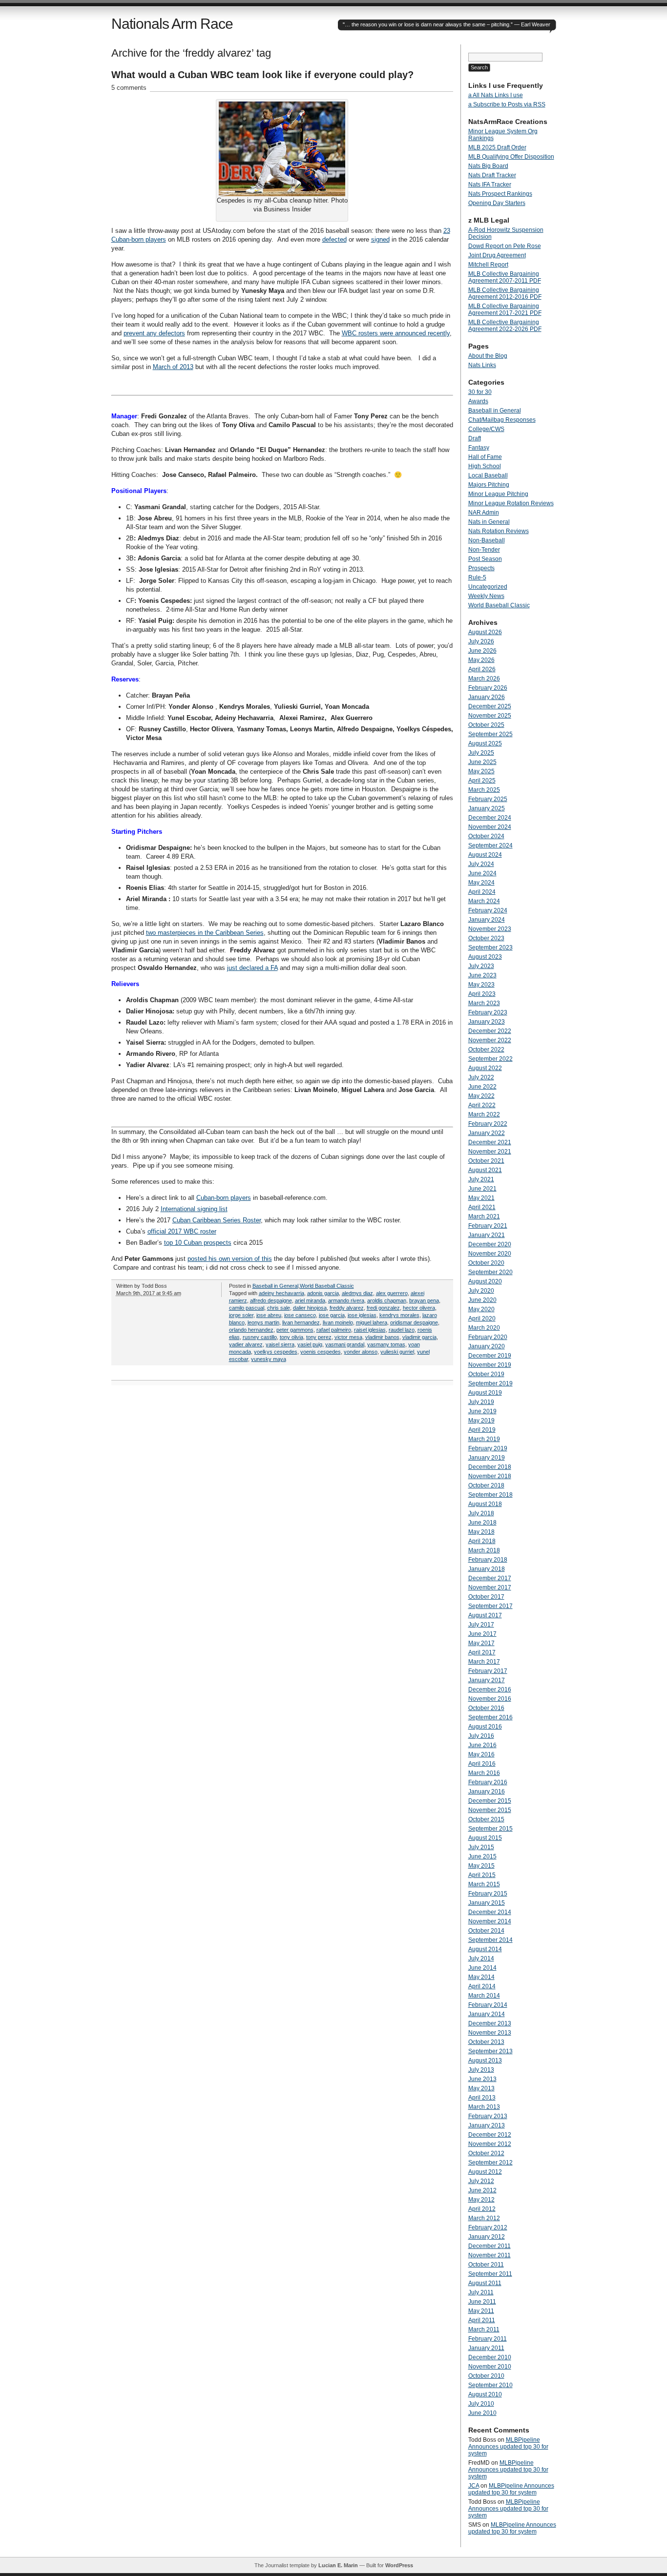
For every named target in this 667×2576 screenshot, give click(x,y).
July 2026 (481, 641)
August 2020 (485, 1281)
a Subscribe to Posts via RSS (507, 104)
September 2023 (490, 948)
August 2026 (485, 632)
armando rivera (346, 1300)
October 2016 (486, 1708)
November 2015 (490, 1810)
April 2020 (482, 1319)
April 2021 (482, 1207)
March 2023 (484, 1003)
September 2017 (490, 1606)
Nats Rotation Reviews (499, 531)
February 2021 (488, 1226)
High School (485, 466)
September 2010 (490, 2385)
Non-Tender (484, 550)
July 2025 (481, 753)
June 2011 (482, 2302)
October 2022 (486, 1050)
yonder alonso (361, 1352)
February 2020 (488, 1337)
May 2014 (481, 1977)
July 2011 (481, 2292)
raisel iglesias (370, 1330)
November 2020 (490, 1254)
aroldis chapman (387, 1300)
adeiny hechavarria (281, 1293)
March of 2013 (173, 367)
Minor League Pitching (498, 494)
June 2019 (482, 1411)
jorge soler (241, 1315)
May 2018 (481, 1532)
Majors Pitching (489, 485)
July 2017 (481, 1625)
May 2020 (481, 1309)
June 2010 (482, 2413)
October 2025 (486, 725)
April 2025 (482, 781)
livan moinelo (338, 1322)
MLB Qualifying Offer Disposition (511, 157)
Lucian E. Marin (338, 2565)
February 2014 (488, 2005)
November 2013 (490, 2033)
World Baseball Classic (327, 1286)
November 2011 (490, 2255)
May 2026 (481, 660)
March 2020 (484, 1328)
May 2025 (481, 771)
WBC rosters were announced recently (396, 333)
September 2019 (490, 1383)
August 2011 (485, 2283)
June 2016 (482, 1745)
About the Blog (488, 356)
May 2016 (481, 1754)
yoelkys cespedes (276, 1352)
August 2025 (485, 743)
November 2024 (490, 827)
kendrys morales (399, 1315)
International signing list (194, 1209)
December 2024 (490, 818)
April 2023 (482, 994)
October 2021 (486, 1161)
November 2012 (490, 2144)
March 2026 (484, 679)
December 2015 (490, 1801)
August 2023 (485, 957)
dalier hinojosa (310, 1308)
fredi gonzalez (383, 1308)
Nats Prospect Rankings (500, 194)
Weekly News (486, 596)
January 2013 (487, 2125)
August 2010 (485, 2394)
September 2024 (490, 845)
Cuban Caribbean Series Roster (217, 1220)
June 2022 (482, 1087)
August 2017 (485, 1615)
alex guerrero (392, 1293)
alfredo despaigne (271, 1300)
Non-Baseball (487, 540)
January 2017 (487, 1680)
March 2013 (484, 2107)
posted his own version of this (230, 1259)
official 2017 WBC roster (182, 1231)
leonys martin (263, 1322)
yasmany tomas (386, 1344)
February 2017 (488, 1671)
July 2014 (481, 1958)
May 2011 (481, 2311)
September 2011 (490, 2274)
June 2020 (482, 1300)
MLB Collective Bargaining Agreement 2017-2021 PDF (505, 309)
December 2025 (490, 706)
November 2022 (490, 1040)
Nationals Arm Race (172, 24)
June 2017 (482, 1634)
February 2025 (488, 799)
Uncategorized (488, 587)
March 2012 (484, 2218)
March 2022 (484, 1114)
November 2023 (490, 929)
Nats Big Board (488, 166)
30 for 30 (480, 392)
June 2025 (482, 762)
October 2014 (486, 1931)
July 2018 (481, 1513)
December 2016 (490, 1690)
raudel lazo (402, 1330)
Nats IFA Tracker (490, 185)
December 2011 (490, 2246)
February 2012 (488, 2227)
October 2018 (486, 1485)
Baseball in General (275, 1286)
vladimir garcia (419, 1337)
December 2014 (490, 1912)
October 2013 (486, 2042)
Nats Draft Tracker (492, 175)
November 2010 (490, 2367)
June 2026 (482, 651)
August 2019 (485, 1393)
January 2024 (487, 920)
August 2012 (485, 2172)
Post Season (485, 559)
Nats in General (489, 522)
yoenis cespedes (321, 1352)
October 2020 (486, 1263)
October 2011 (486, 2265)
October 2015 (486, 1819)
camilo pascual (247, 1308)
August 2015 (485, 1838)
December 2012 (490, 2135)
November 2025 (490, 716)
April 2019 (482, 1430)
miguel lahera (372, 1322)
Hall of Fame (485, 457)
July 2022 (481, 1077)
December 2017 (490, 1578)
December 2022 (490, 1031)
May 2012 (481, 2200)
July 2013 (481, 2070)
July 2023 (481, 966)
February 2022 (488, 1124)
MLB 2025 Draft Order (497, 147)
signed (380, 239)
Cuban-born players (224, 1198)
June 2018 (482, 1523)
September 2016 (490, 1717)
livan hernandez (301, 1322)
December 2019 (490, 1356)
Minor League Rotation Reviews (511, 503)
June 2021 (482, 1189)
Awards (478, 401)
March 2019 (484, 1439)
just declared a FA (252, 968)
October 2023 (486, 938)
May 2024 (481, 883)
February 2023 (488, 1012)
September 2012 (490, 2163)
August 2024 (485, 855)
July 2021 (481, 1179)
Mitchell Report (488, 265)
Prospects (481, 568)
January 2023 (487, 1022)
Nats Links (482, 365)
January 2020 (487, 1346)
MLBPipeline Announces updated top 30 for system (508, 2447)
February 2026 (488, 688)
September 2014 (490, 1940)
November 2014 (490, 1921)
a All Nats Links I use (496, 95)
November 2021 (490, 1152)
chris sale (279, 1308)
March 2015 (484, 1884)
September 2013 (490, 2051)
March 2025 (484, 790)
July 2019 (481, 1402)
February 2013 (488, 2116)
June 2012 (482, 2190)
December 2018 (490, 1467)
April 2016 (482, 1764)
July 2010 (481, 2404)
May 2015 (481, 1866)
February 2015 (488, 1894)
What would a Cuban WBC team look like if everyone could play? (262, 75)
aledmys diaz (357, 1293)
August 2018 (485, 1504)
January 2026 (487, 697)
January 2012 (487, 2237)
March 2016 (484, 1773)
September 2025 (490, 734)
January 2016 (487, 1792)
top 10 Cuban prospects (198, 1243)
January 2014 (487, 2014)
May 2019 (481, 1421)
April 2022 (482, 1105)
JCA (474, 2486)
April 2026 (482, 669)
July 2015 (481, 1847)
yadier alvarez (246, 1344)
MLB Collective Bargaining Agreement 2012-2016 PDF (505, 293)
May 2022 (481, 1096)
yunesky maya (269, 1359)
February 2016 (488, 1782)
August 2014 (485, 1949)
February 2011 (488, 2339)
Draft (475, 438)
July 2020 (481, 1291)
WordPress (399, 2565)
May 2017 (481, 1643)
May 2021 (481, 1198)
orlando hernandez (251, 1330)
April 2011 (482, 2320)
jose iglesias (362, 1315)
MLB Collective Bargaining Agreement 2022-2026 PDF (505, 326)
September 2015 (490, 1829)
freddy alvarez (347, 1308)
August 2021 (485, 1170)
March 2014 (484, 1996)
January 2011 (486, 2348)
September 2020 (490, 1272)
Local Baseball (488, 475)
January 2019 (487, 1458)
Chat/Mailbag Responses (502, 420)
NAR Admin (484, 513)
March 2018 (484, 1550)
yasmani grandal (345, 1344)
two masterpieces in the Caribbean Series (205, 933)
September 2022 (490, 1059)
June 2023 (482, 975)
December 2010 (490, 2357)
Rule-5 (477, 577)
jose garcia (332, 1315)
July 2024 (481, 864)
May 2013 (481, 2088)
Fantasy (479, 448)
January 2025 (487, 808)
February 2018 (488, 1560)
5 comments (129, 88)
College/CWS (486, 429)
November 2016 (490, 1699)
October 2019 (486, 1374)
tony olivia (292, 1337)
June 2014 (482, 1968)
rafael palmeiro (334, 1330)
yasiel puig (310, 1344)
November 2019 (490, 1365)
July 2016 (481, 1736)
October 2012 (486, 2153)
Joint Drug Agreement (497, 255)
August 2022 (485, 1068)
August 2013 (485, 2061)
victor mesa (348, 1337)
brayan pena (424, 1300)
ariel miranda (310, 1300)
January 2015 (487, 1903)
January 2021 (487, 1235)
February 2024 (488, 910)
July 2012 (481, 2181)
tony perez (319, 1337)
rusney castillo (260, 1337)
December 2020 (490, 1244)
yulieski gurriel (397, 1352)
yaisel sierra (280, 1344)
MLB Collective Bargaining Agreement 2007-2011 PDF (505, 277)
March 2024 (484, 901)
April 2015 (482, 1875)
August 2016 (485, 1727)
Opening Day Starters (497, 203)
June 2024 (482, 873)
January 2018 (487, 1569)
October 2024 (486, 836)
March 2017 (484, 1662)
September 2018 (490, 1495)
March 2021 (484, 1216)
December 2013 (490, 2023)
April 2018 (482, 1541)
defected (334, 239)
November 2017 (490, 1587)
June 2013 (482, 2079)
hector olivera (419, 1308)
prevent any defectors (154, 333)
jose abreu (269, 1315)
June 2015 (482, 1856)
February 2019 (488, 1448)
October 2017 (486, 1597)
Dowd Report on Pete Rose (505, 246)
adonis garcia (323, 1293)
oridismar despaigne (414, 1322)
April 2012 (482, 2209)
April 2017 (482, 1652)
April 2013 (482, 2098)
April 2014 (482, 1986)
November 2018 (490, 1476)
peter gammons (295, 1330)
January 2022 (487, 1133)
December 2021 (490, 1142)
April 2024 (482, 892)
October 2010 (486, 2376)
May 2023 (481, 985)
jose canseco (300, 1315)
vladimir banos (382, 1337)
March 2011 (484, 2329)
